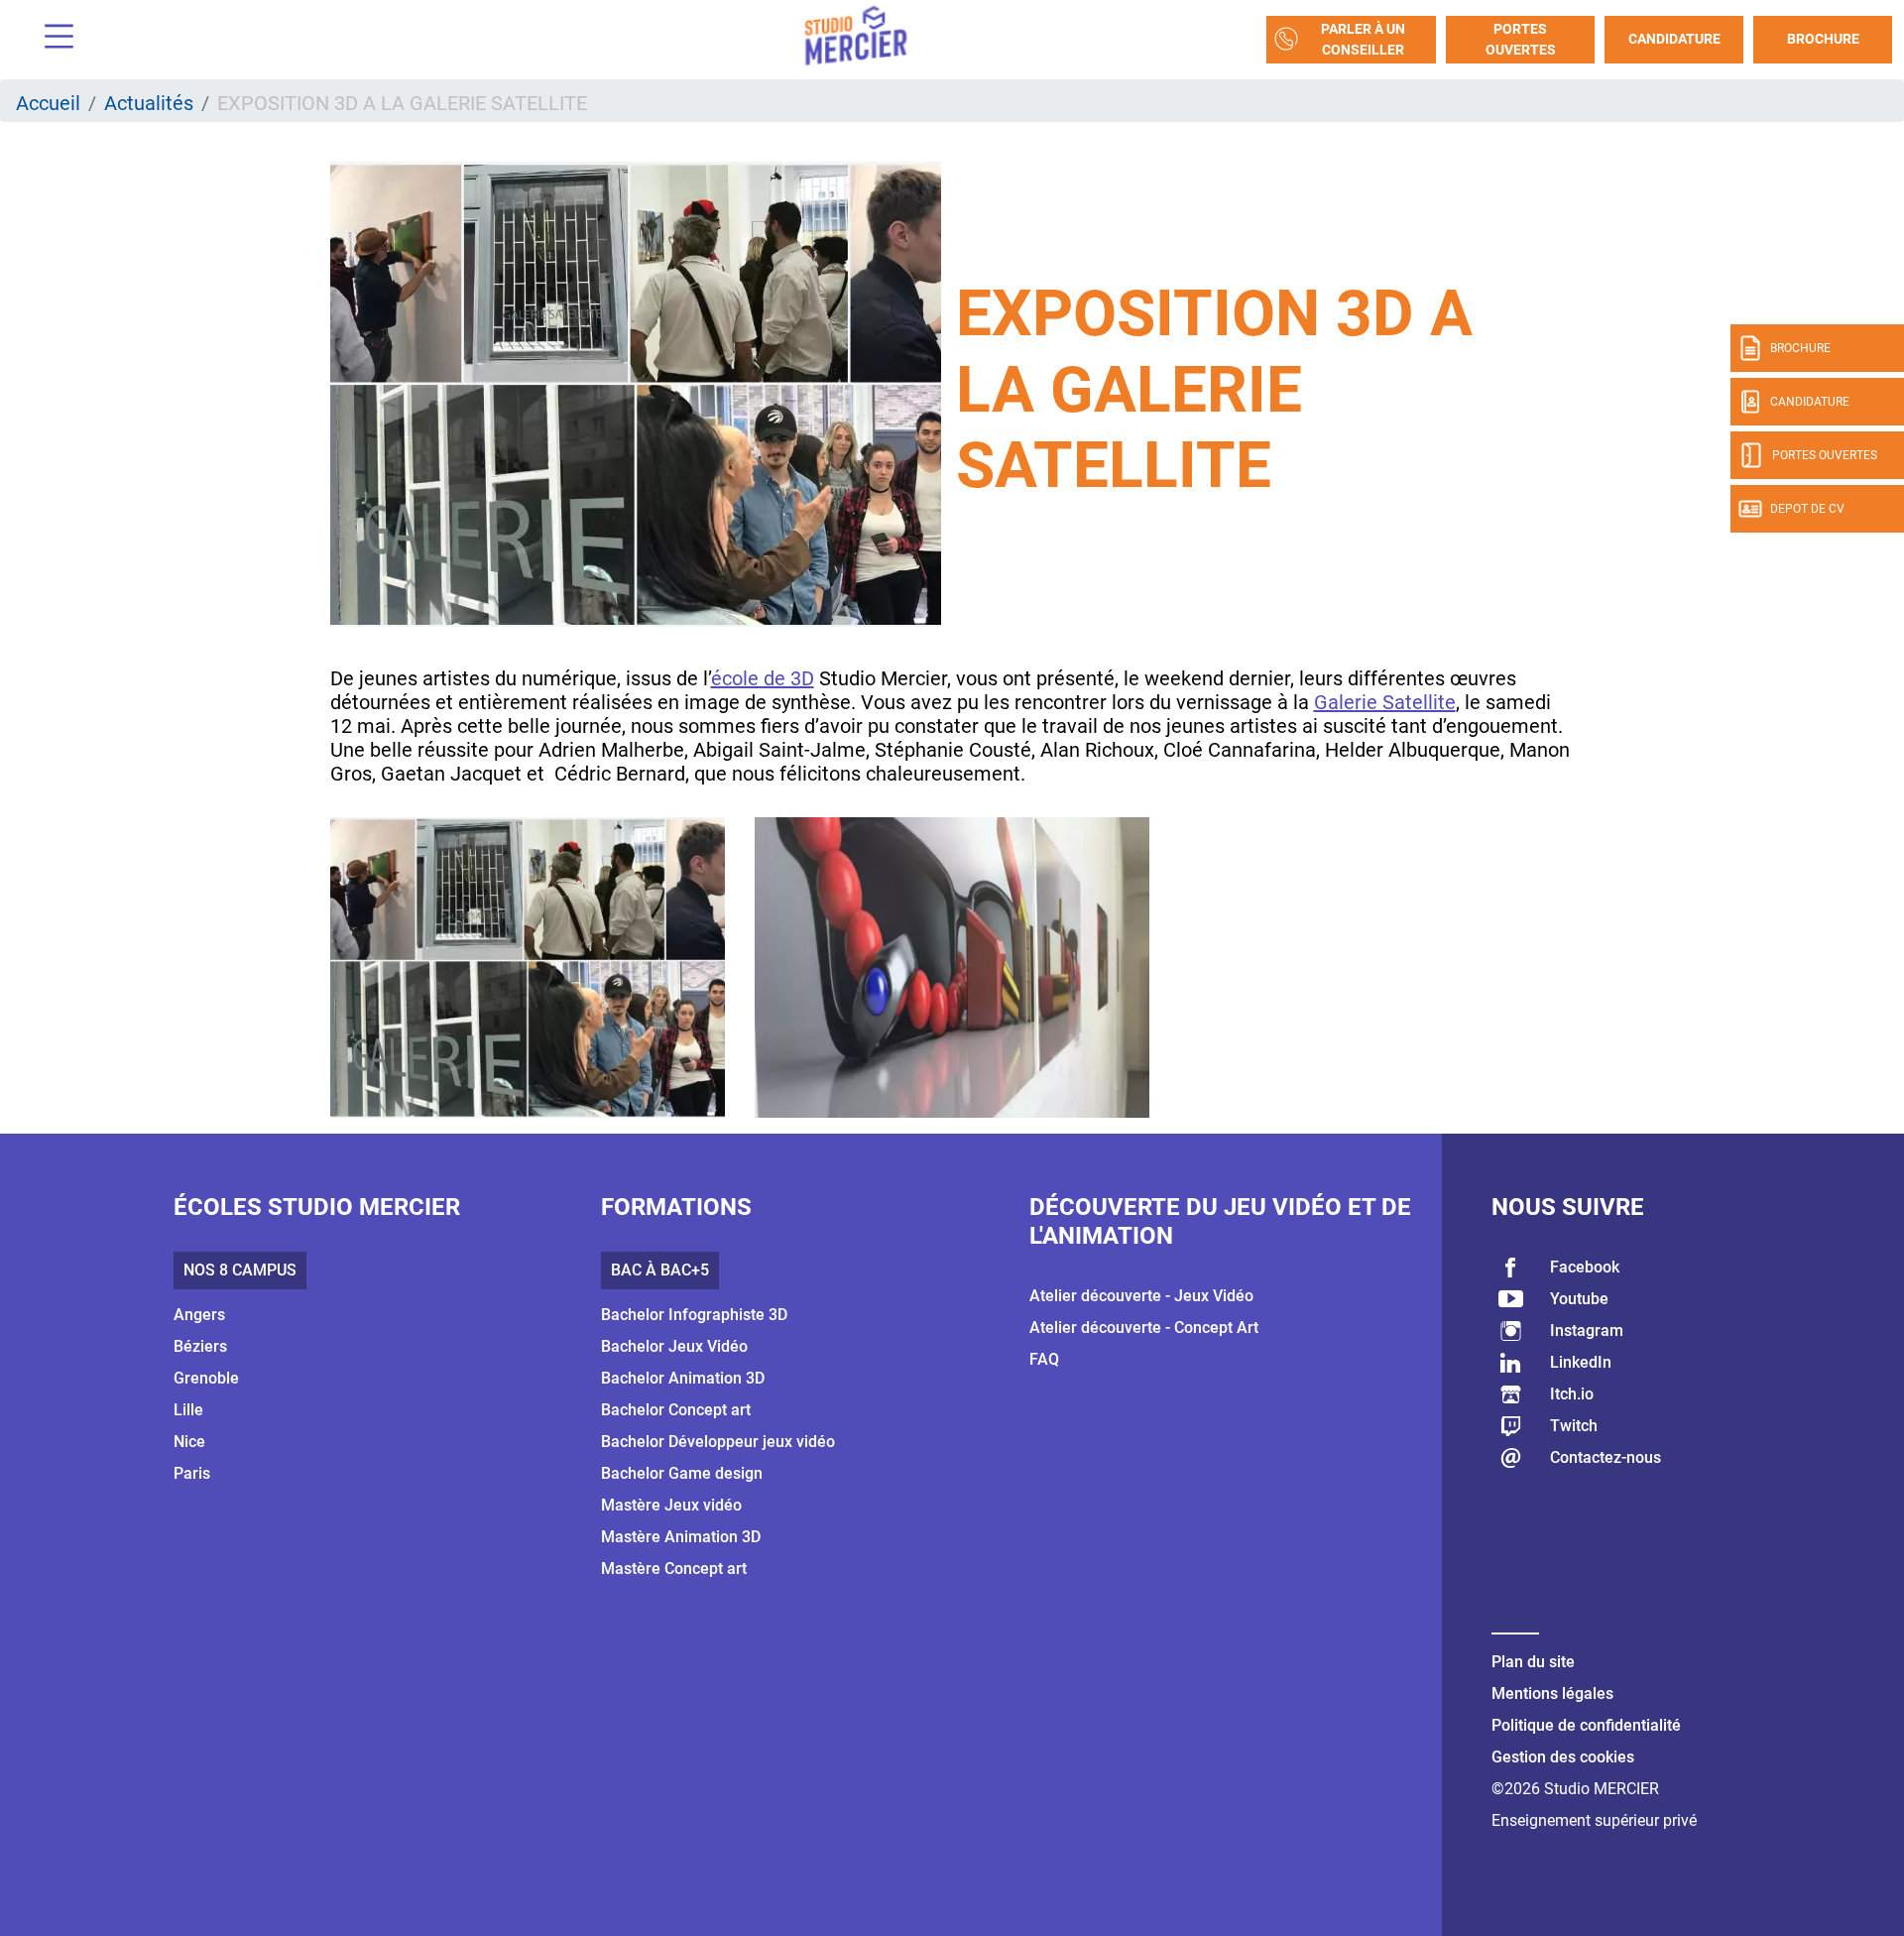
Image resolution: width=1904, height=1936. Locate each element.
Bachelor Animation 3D (683, 1378)
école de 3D (763, 678)
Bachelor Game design (682, 1473)
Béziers (200, 1346)
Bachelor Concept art (676, 1410)
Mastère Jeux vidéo (671, 1505)
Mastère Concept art (674, 1569)
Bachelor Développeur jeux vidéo (718, 1442)
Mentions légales (1552, 1694)
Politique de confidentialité (1586, 1725)
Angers (199, 1315)
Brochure (1823, 39)
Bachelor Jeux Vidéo (674, 1346)
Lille (188, 1410)
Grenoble (206, 1378)
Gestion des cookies (1563, 1757)
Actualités (149, 103)
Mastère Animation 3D (681, 1537)
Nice (189, 1442)
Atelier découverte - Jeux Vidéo (1141, 1296)
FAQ (1044, 1359)
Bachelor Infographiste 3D (694, 1315)
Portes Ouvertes (1521, 39)
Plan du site (1533, 1662)
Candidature (1674, 39)
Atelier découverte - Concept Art (1144, 1328)
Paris (192, 1473)
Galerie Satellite (1385, 702)
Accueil (48, 103)
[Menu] (52, 39)
